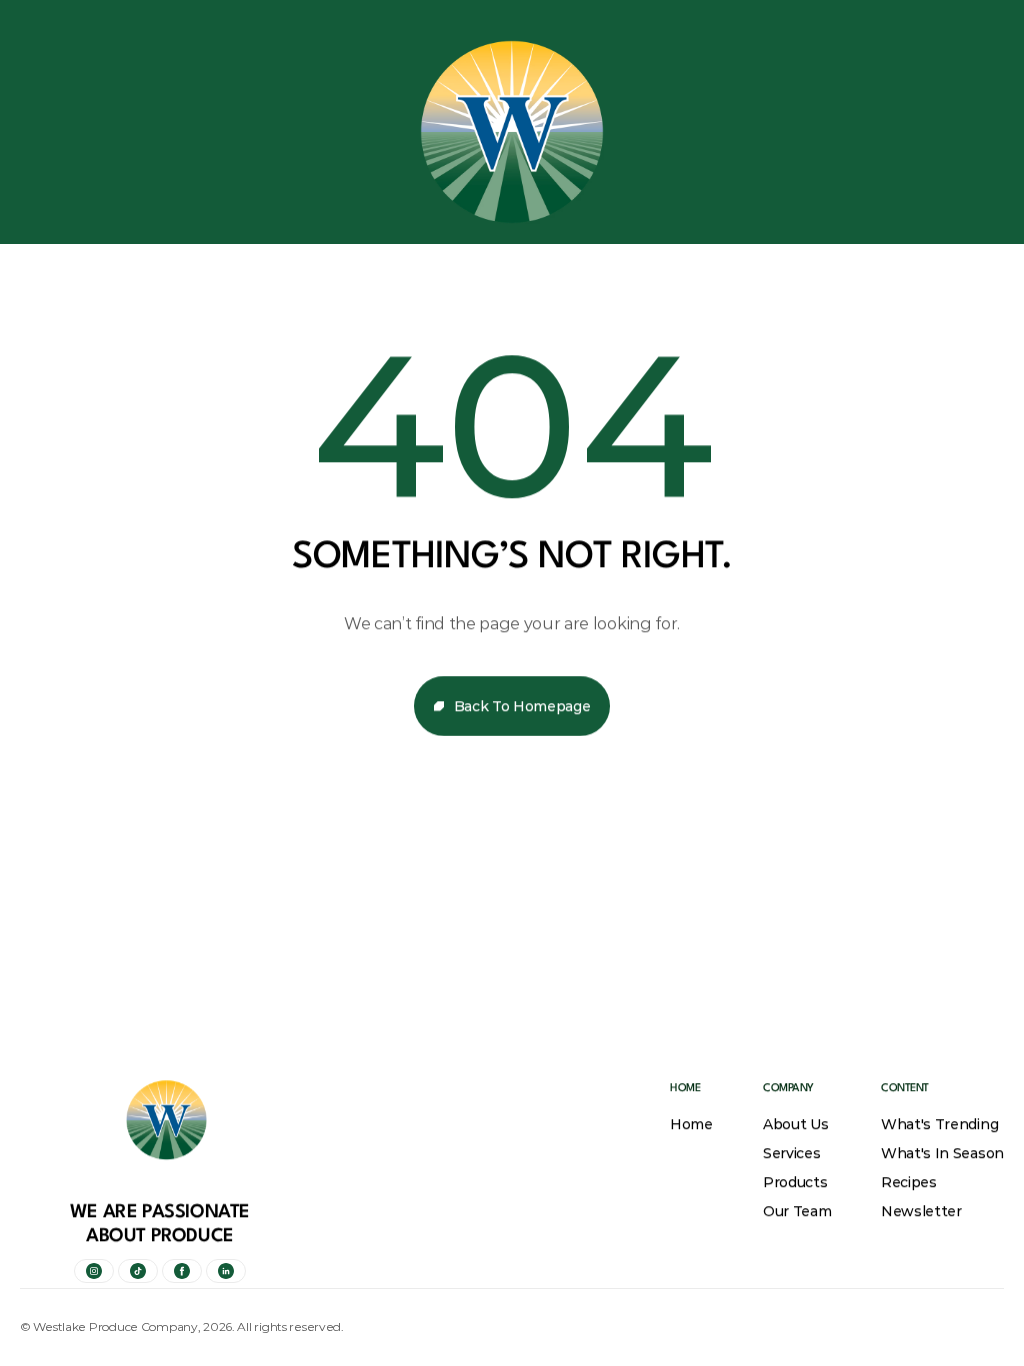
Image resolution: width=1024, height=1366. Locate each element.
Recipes (909, 1182)
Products (795, 1182)
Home (691, 1124)
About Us (795, 1124)
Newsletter (921, 1211)
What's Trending (939, 1124)
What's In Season (942, 1153)
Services (791, 1153)
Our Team (797, 1211)
